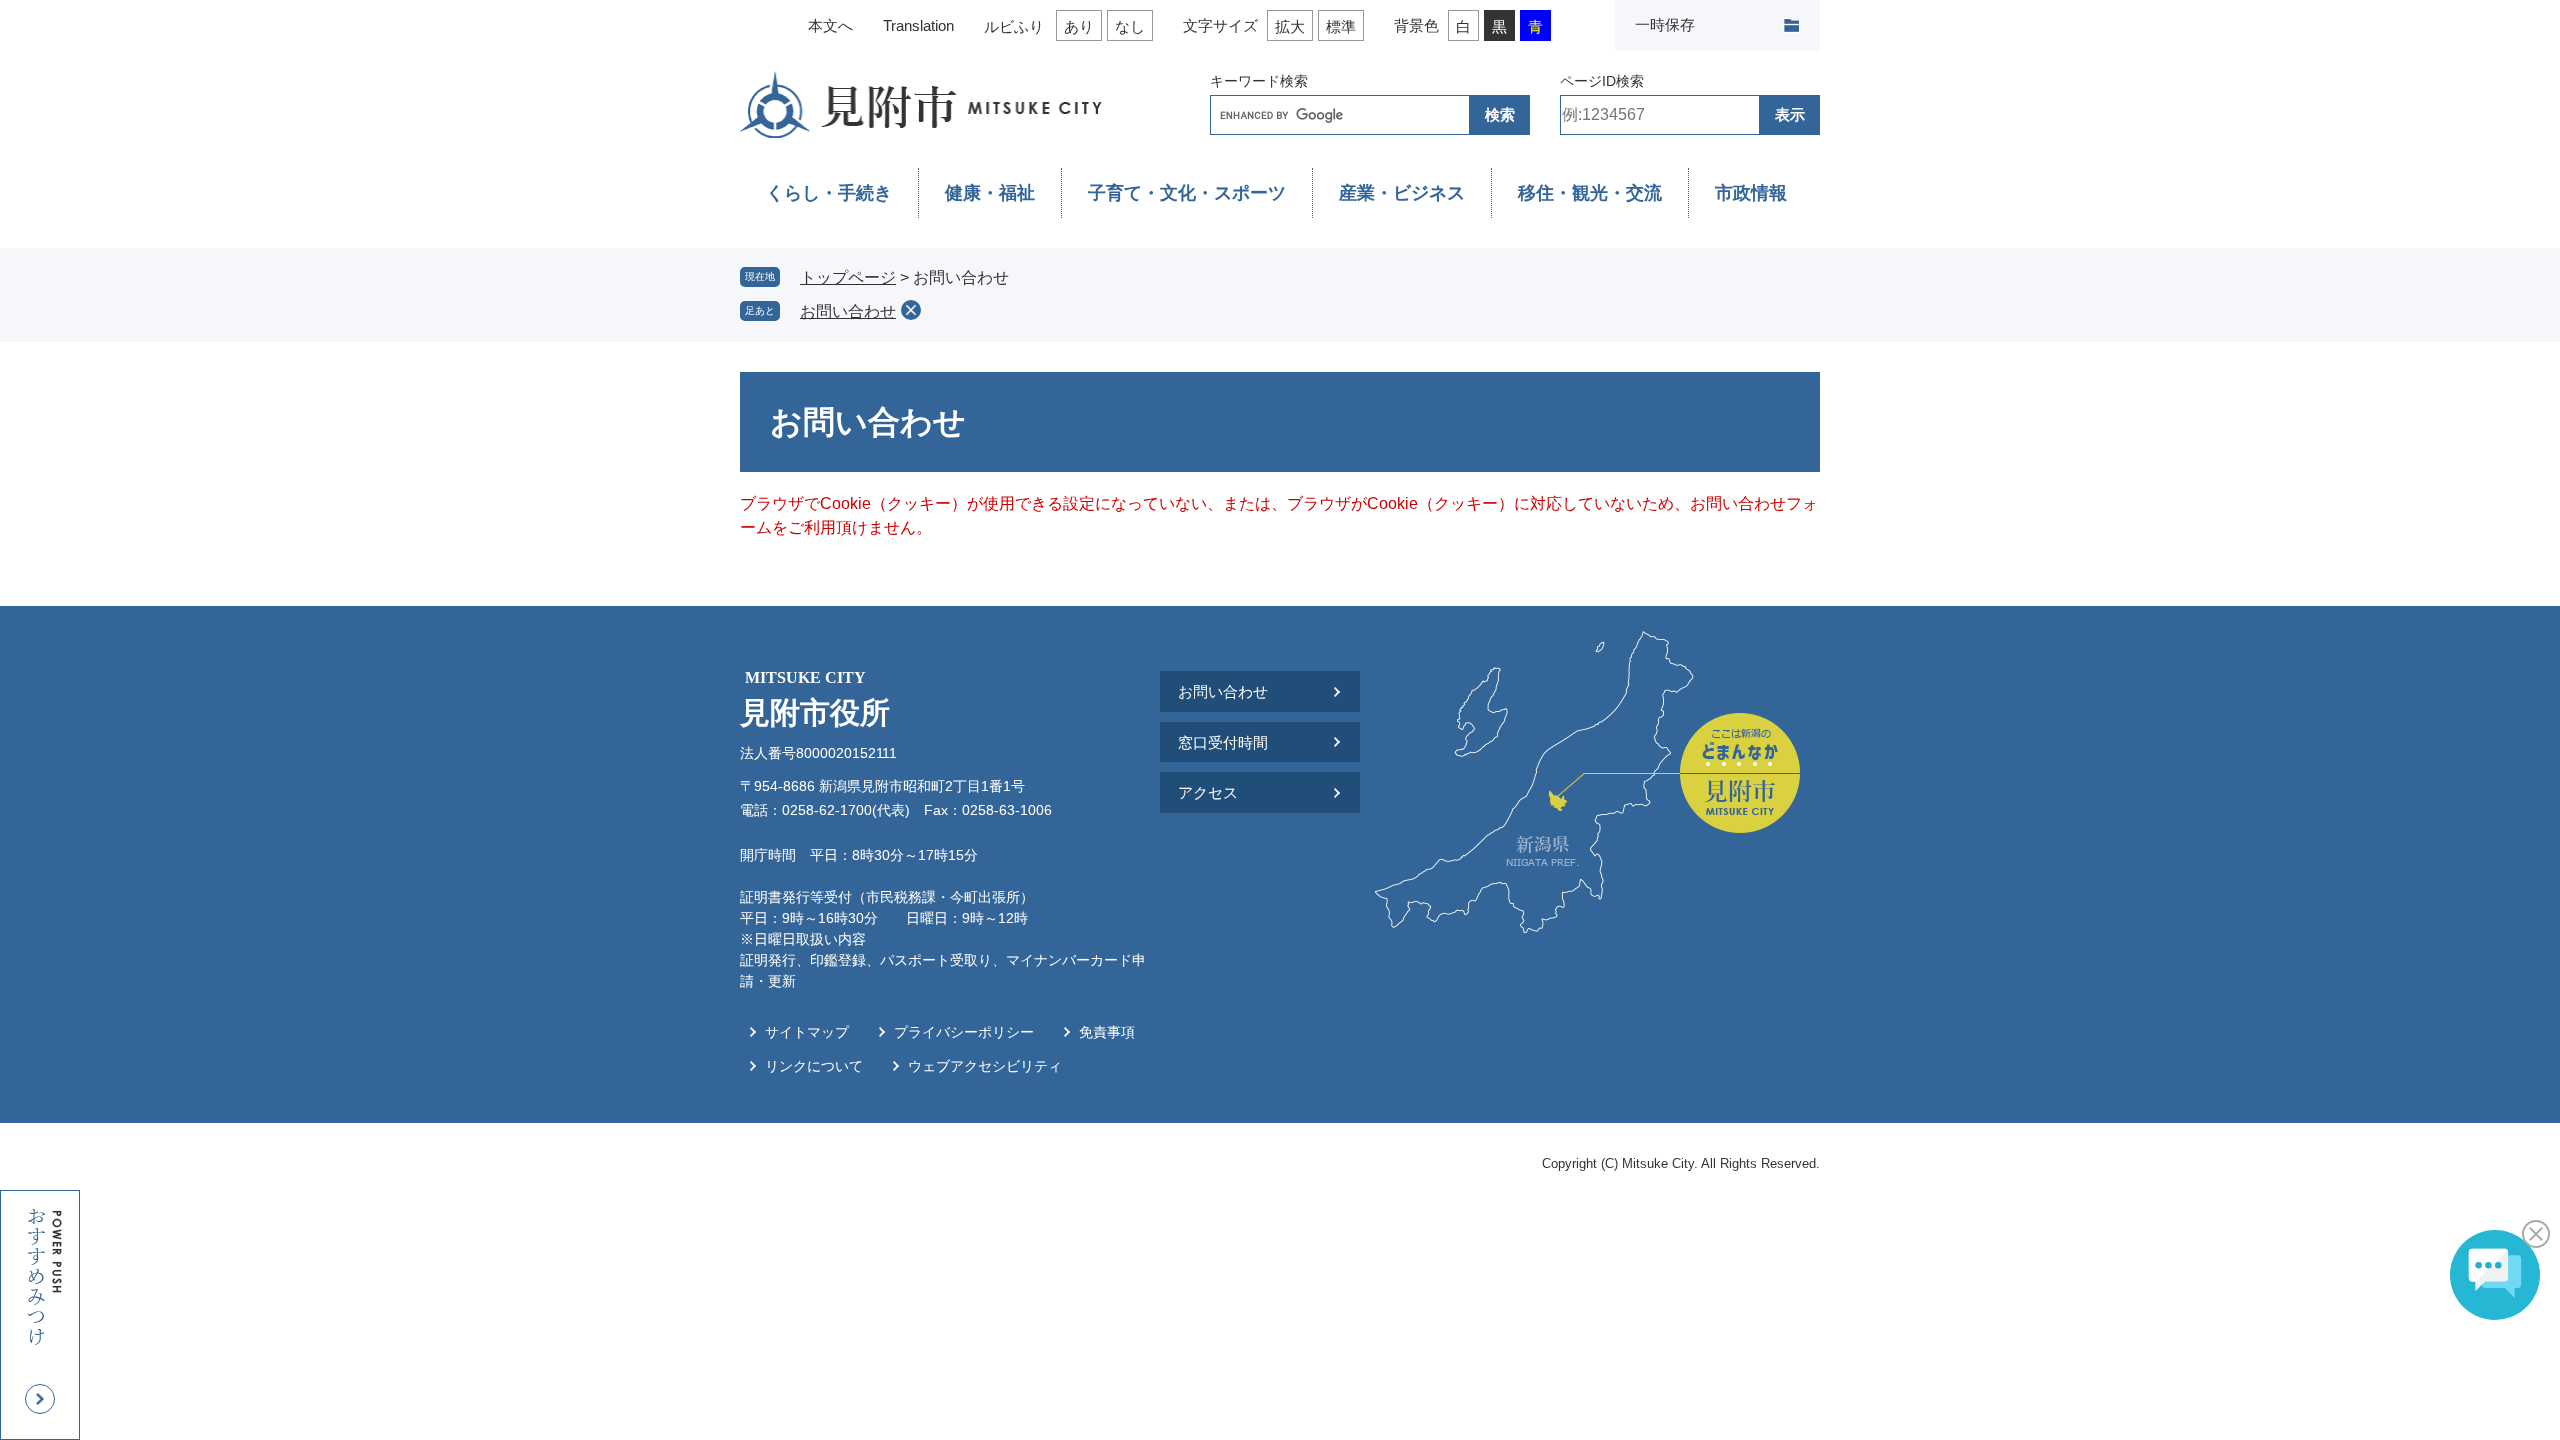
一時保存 (1665, 24)
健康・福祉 (990, 193)
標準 (1341, 26)
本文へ (830, 25)
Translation (918, 25)
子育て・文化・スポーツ (1187, 193)
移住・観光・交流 (1590, 193)
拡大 (1290, 26)
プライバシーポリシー (964, 1032)
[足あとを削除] (911, 310)
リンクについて (814, 1066)
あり (1079, 26)
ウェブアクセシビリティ (985, 1066)
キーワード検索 (1259, 81)
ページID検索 (1602, 81)
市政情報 (1751, 193)
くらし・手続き (829, 193)
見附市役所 (815, 699)
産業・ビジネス (1402, 193)
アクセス (1208, 792)
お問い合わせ (848, 311)
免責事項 (1107, 1032)
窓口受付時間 (1223, 742)
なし (1130, 26)
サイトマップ (807, 1032)
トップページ (848, 277)
